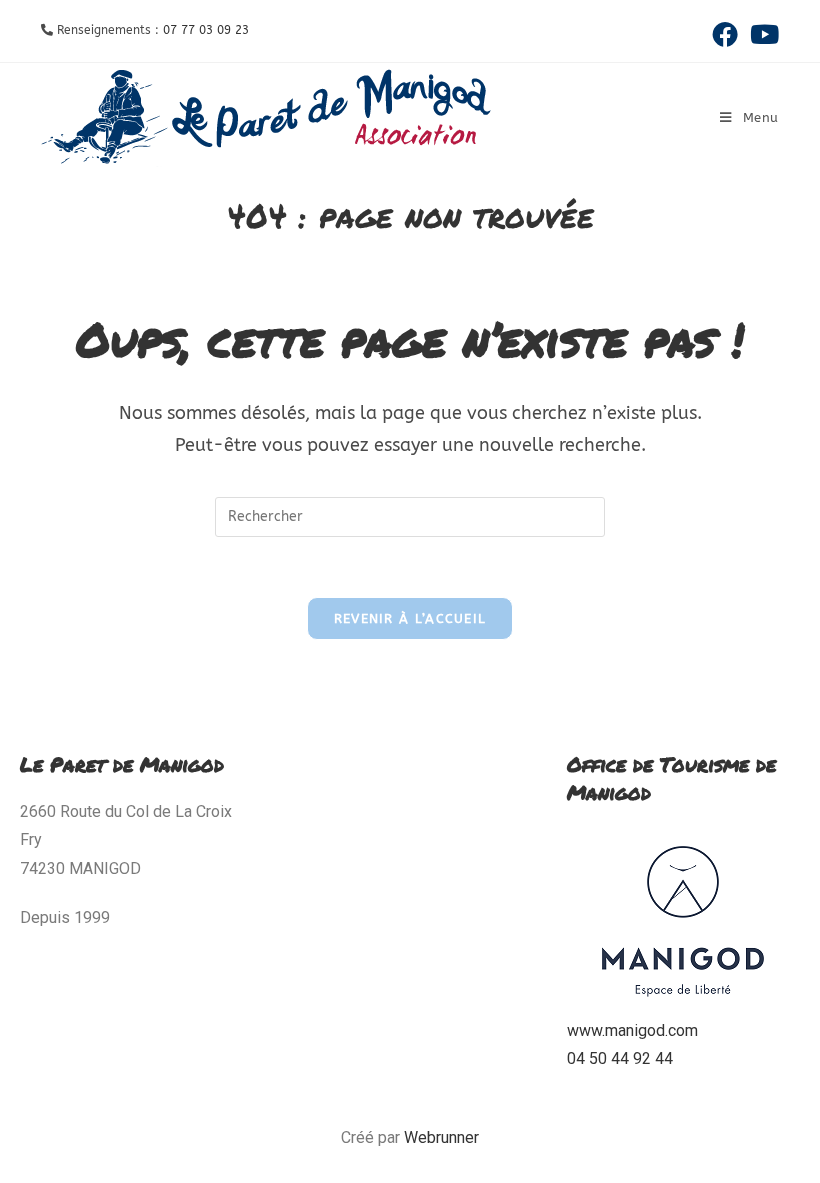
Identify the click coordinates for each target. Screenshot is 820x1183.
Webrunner (441, 1137)
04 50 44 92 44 (620, 1058)
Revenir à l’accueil (410, 618)
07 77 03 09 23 (206, 30)
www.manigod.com (632, 1030)
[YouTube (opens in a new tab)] (761, 34)
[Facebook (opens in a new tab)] (725, 34)
